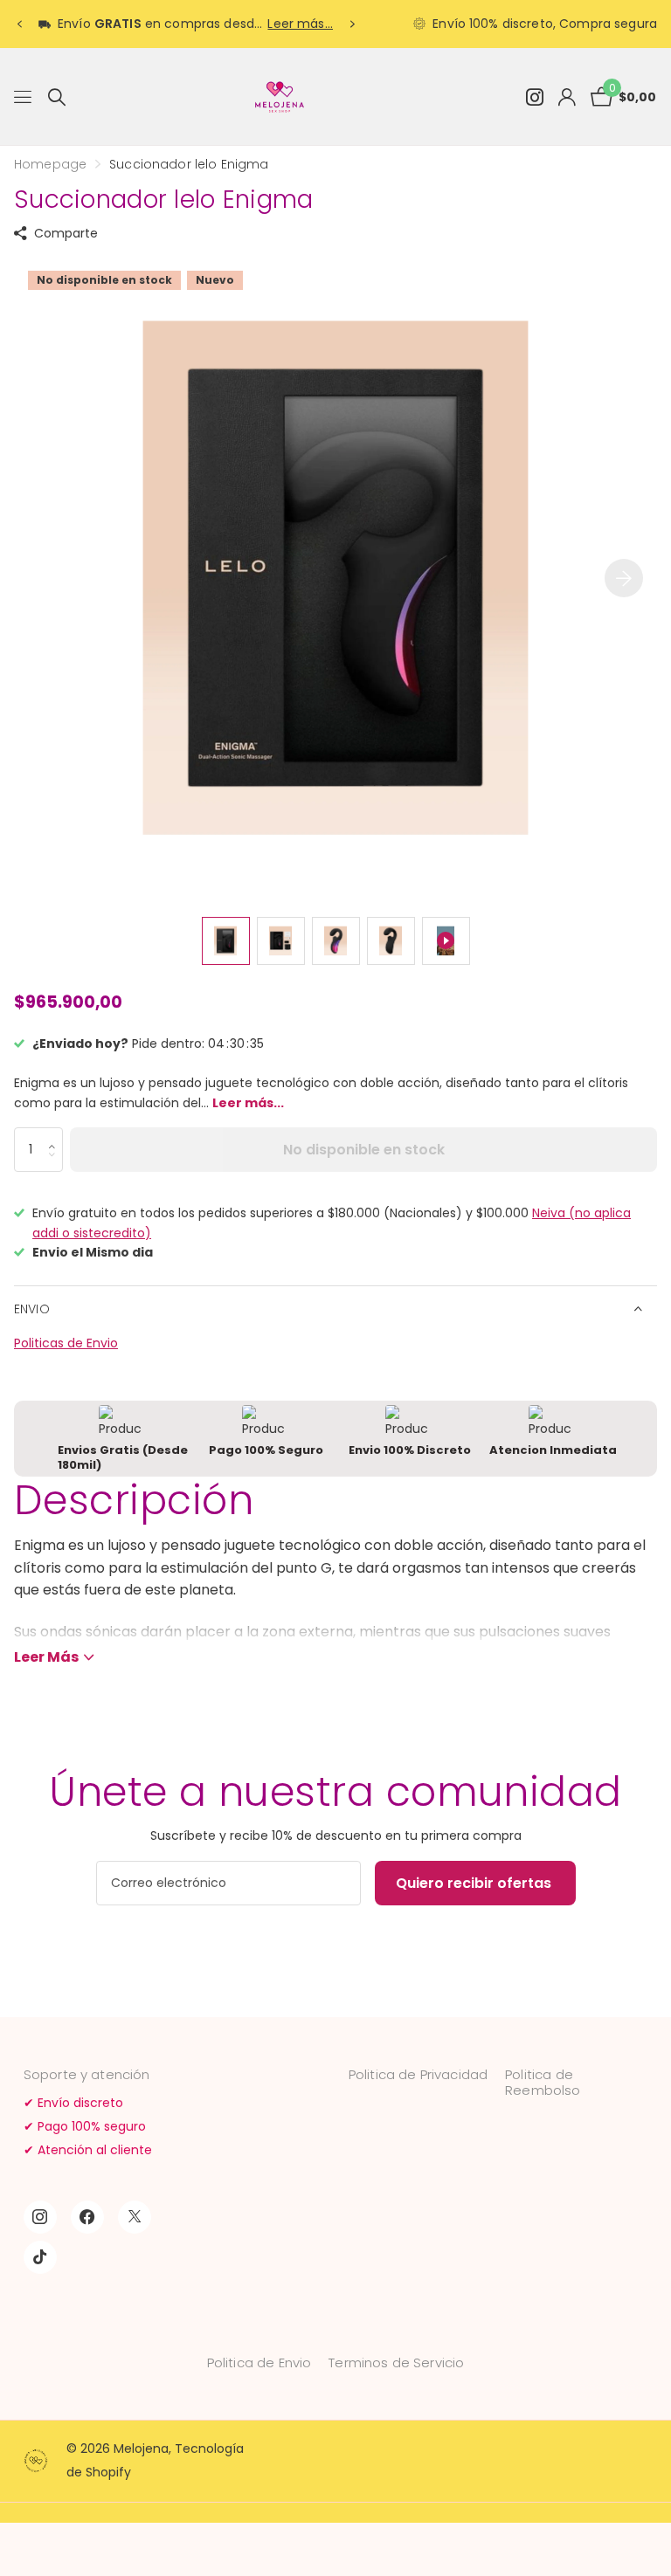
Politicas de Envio (66, 1343)
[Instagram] (40, 2217)
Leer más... (300, 24)
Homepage (50, 164)
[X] (135, 2217)
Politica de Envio (259, 2362)
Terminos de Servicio (396, 2362)
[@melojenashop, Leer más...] (534, 97)
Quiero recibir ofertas (475, 1883)
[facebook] (87, 2217)
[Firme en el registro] (567, 97)
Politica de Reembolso (543, 2082)
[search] (57, 97)
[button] (56, 1134)
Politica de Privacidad (418, 2074)
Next (352, 24)
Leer (46, 1657)
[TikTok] (40, 2257)
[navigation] (19, 24)
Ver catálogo (24, 97)
